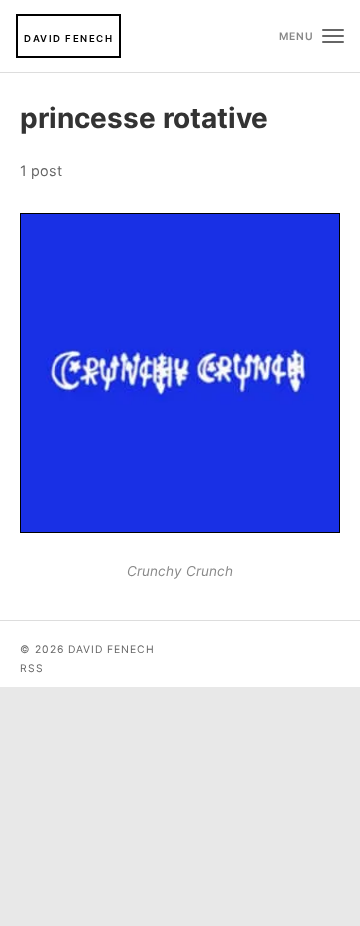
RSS (32, 668)
